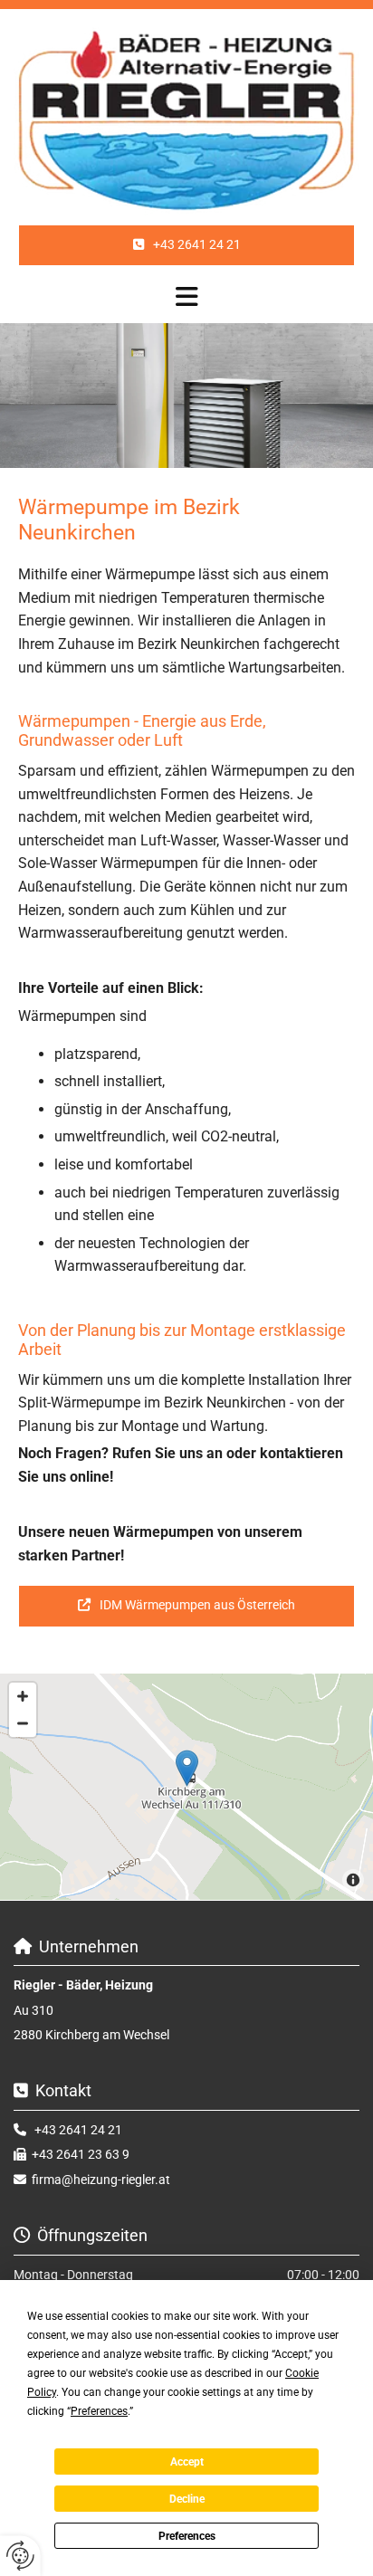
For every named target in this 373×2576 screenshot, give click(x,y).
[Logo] (186, 121)
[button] (186, 245)
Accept (187, 2462)
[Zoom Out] (23, 1723)
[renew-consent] (20, 2556)
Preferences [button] (99, 2411)
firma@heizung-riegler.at (101, 2180)
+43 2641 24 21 (78, 2130)
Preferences (187, 2536)
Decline (187, 2499)
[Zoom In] (23, 1696)
